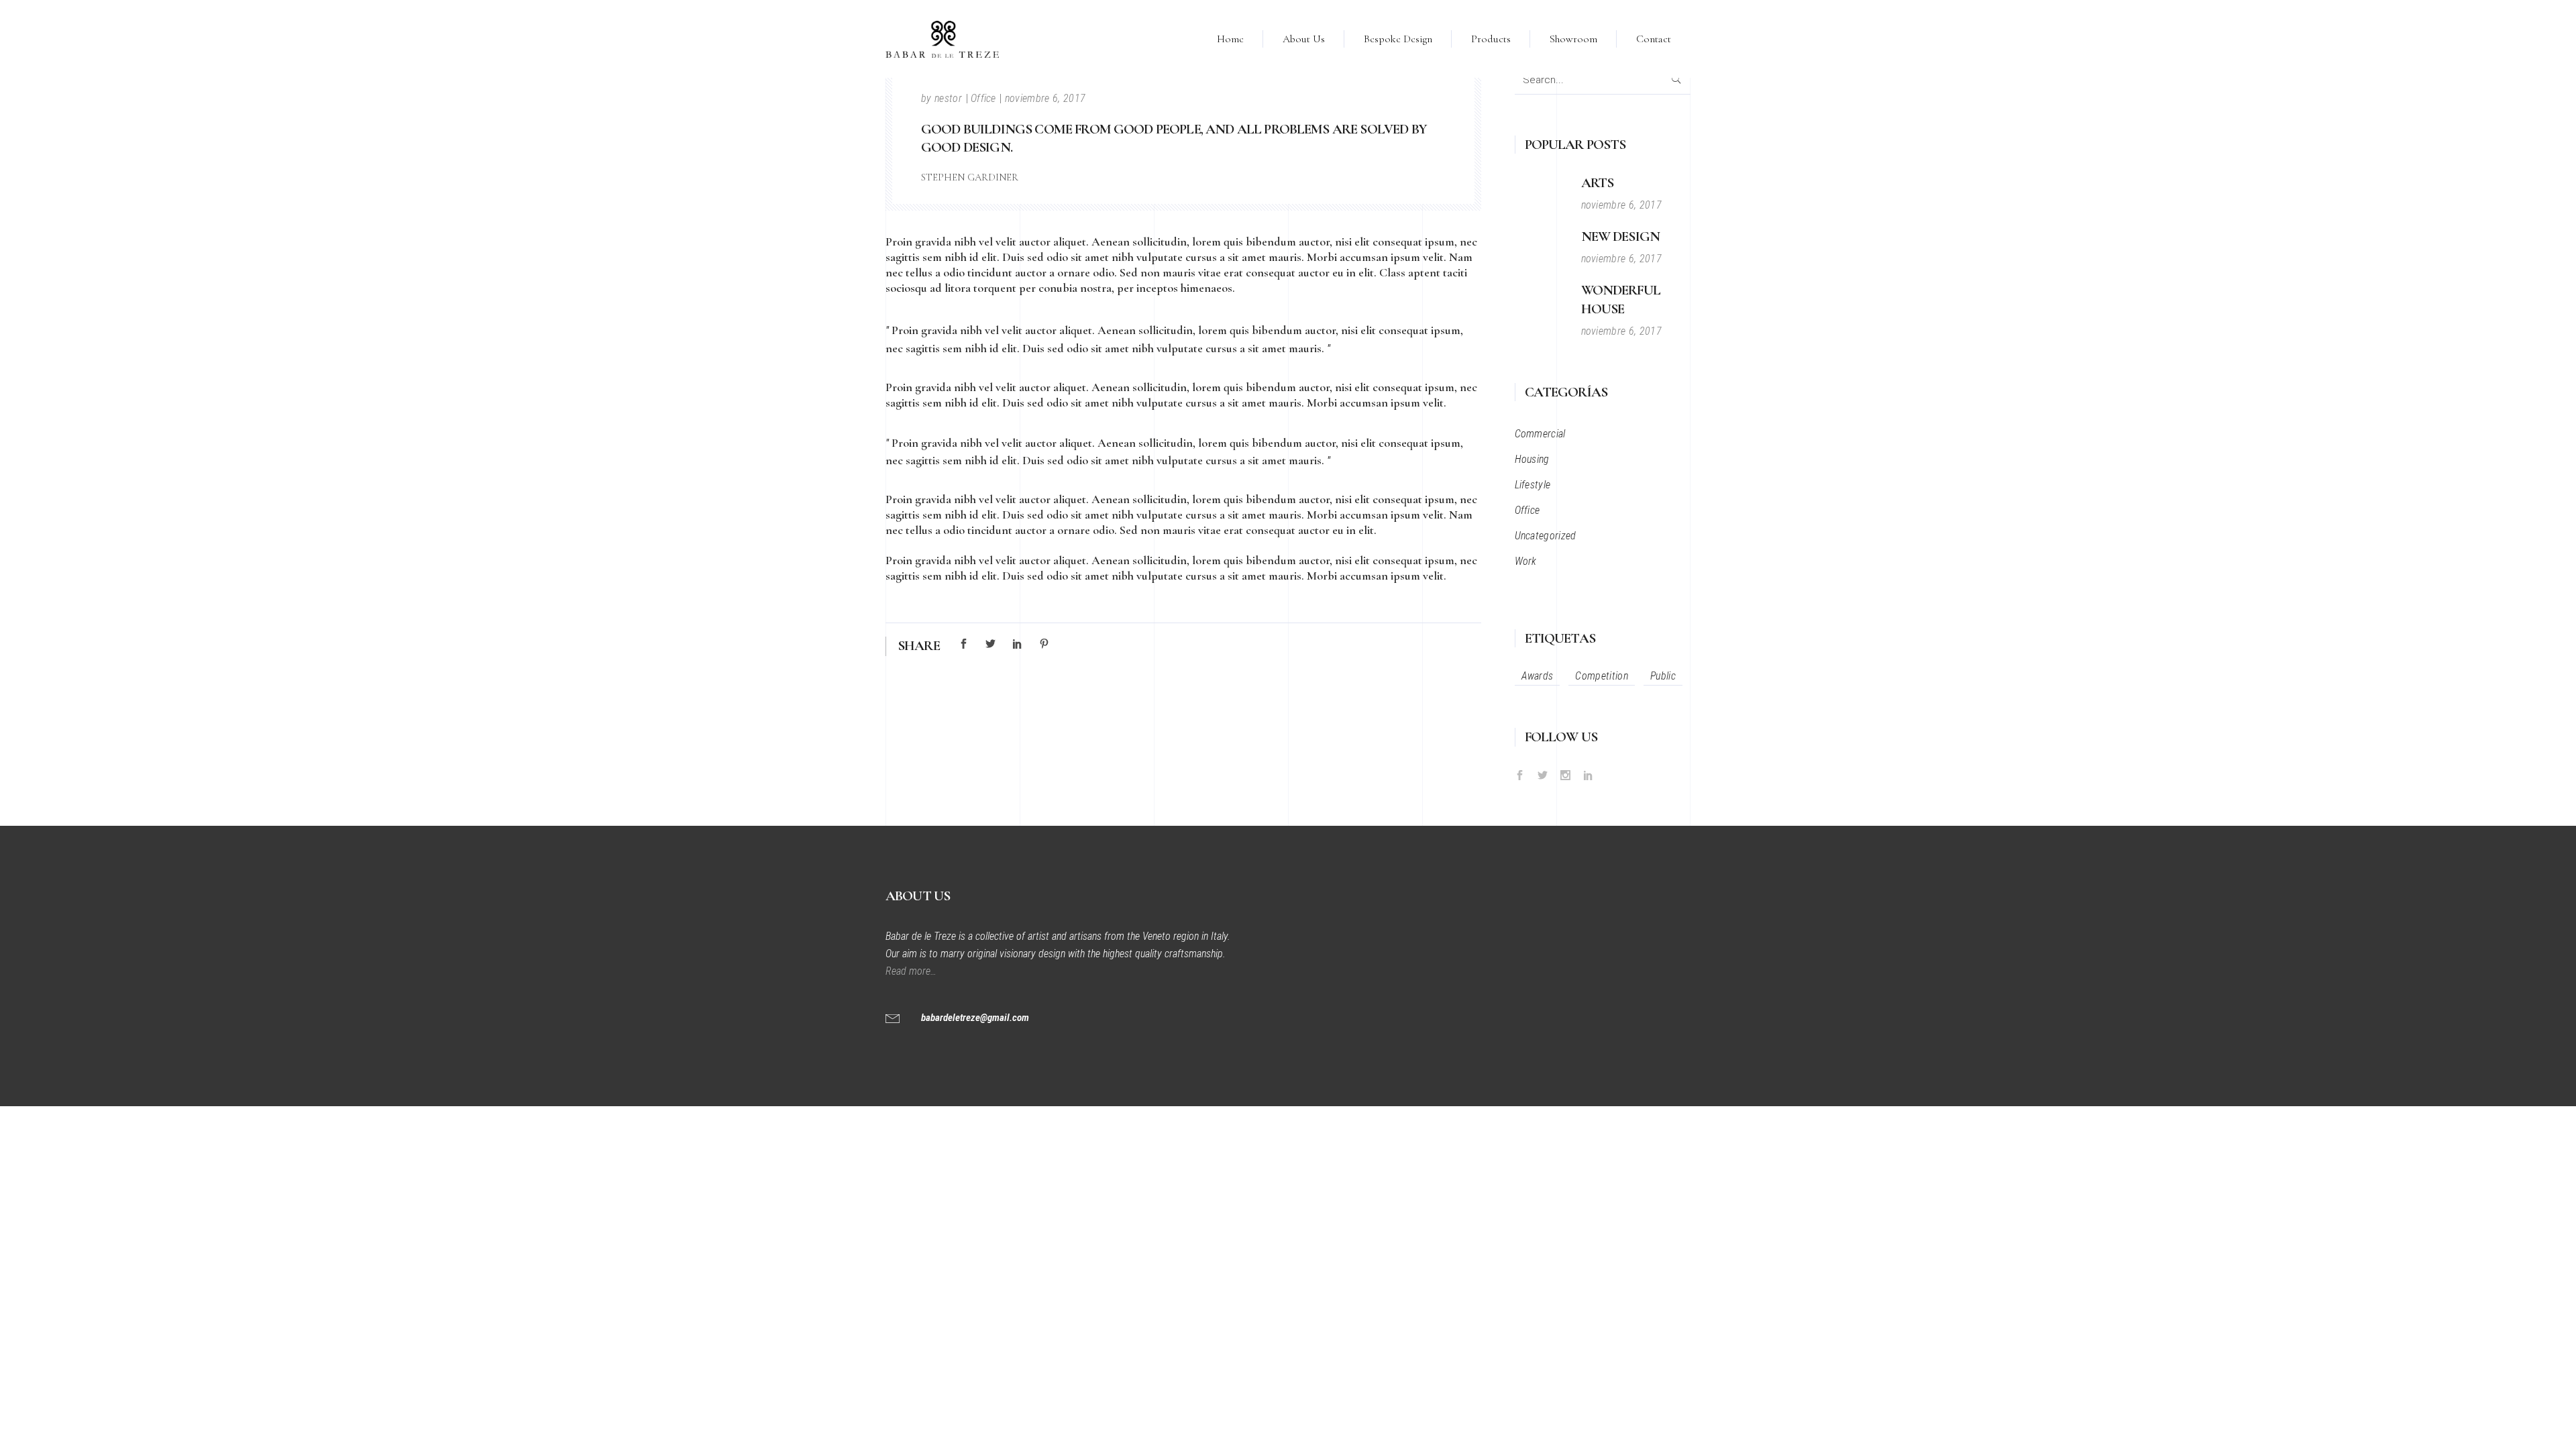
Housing (1532, 459)
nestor (948, 98)
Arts (1598, 183)
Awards (1538, 676)
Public (1663, 676)
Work (1526, 561)
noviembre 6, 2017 (1045, 98)
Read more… (912, 971)
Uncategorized (1546, 536)
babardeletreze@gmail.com (975, 1018)
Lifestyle (1533, 485)
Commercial (1540, 434)
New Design (1621, 236)
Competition (1602, 676)
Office (983, 98)
